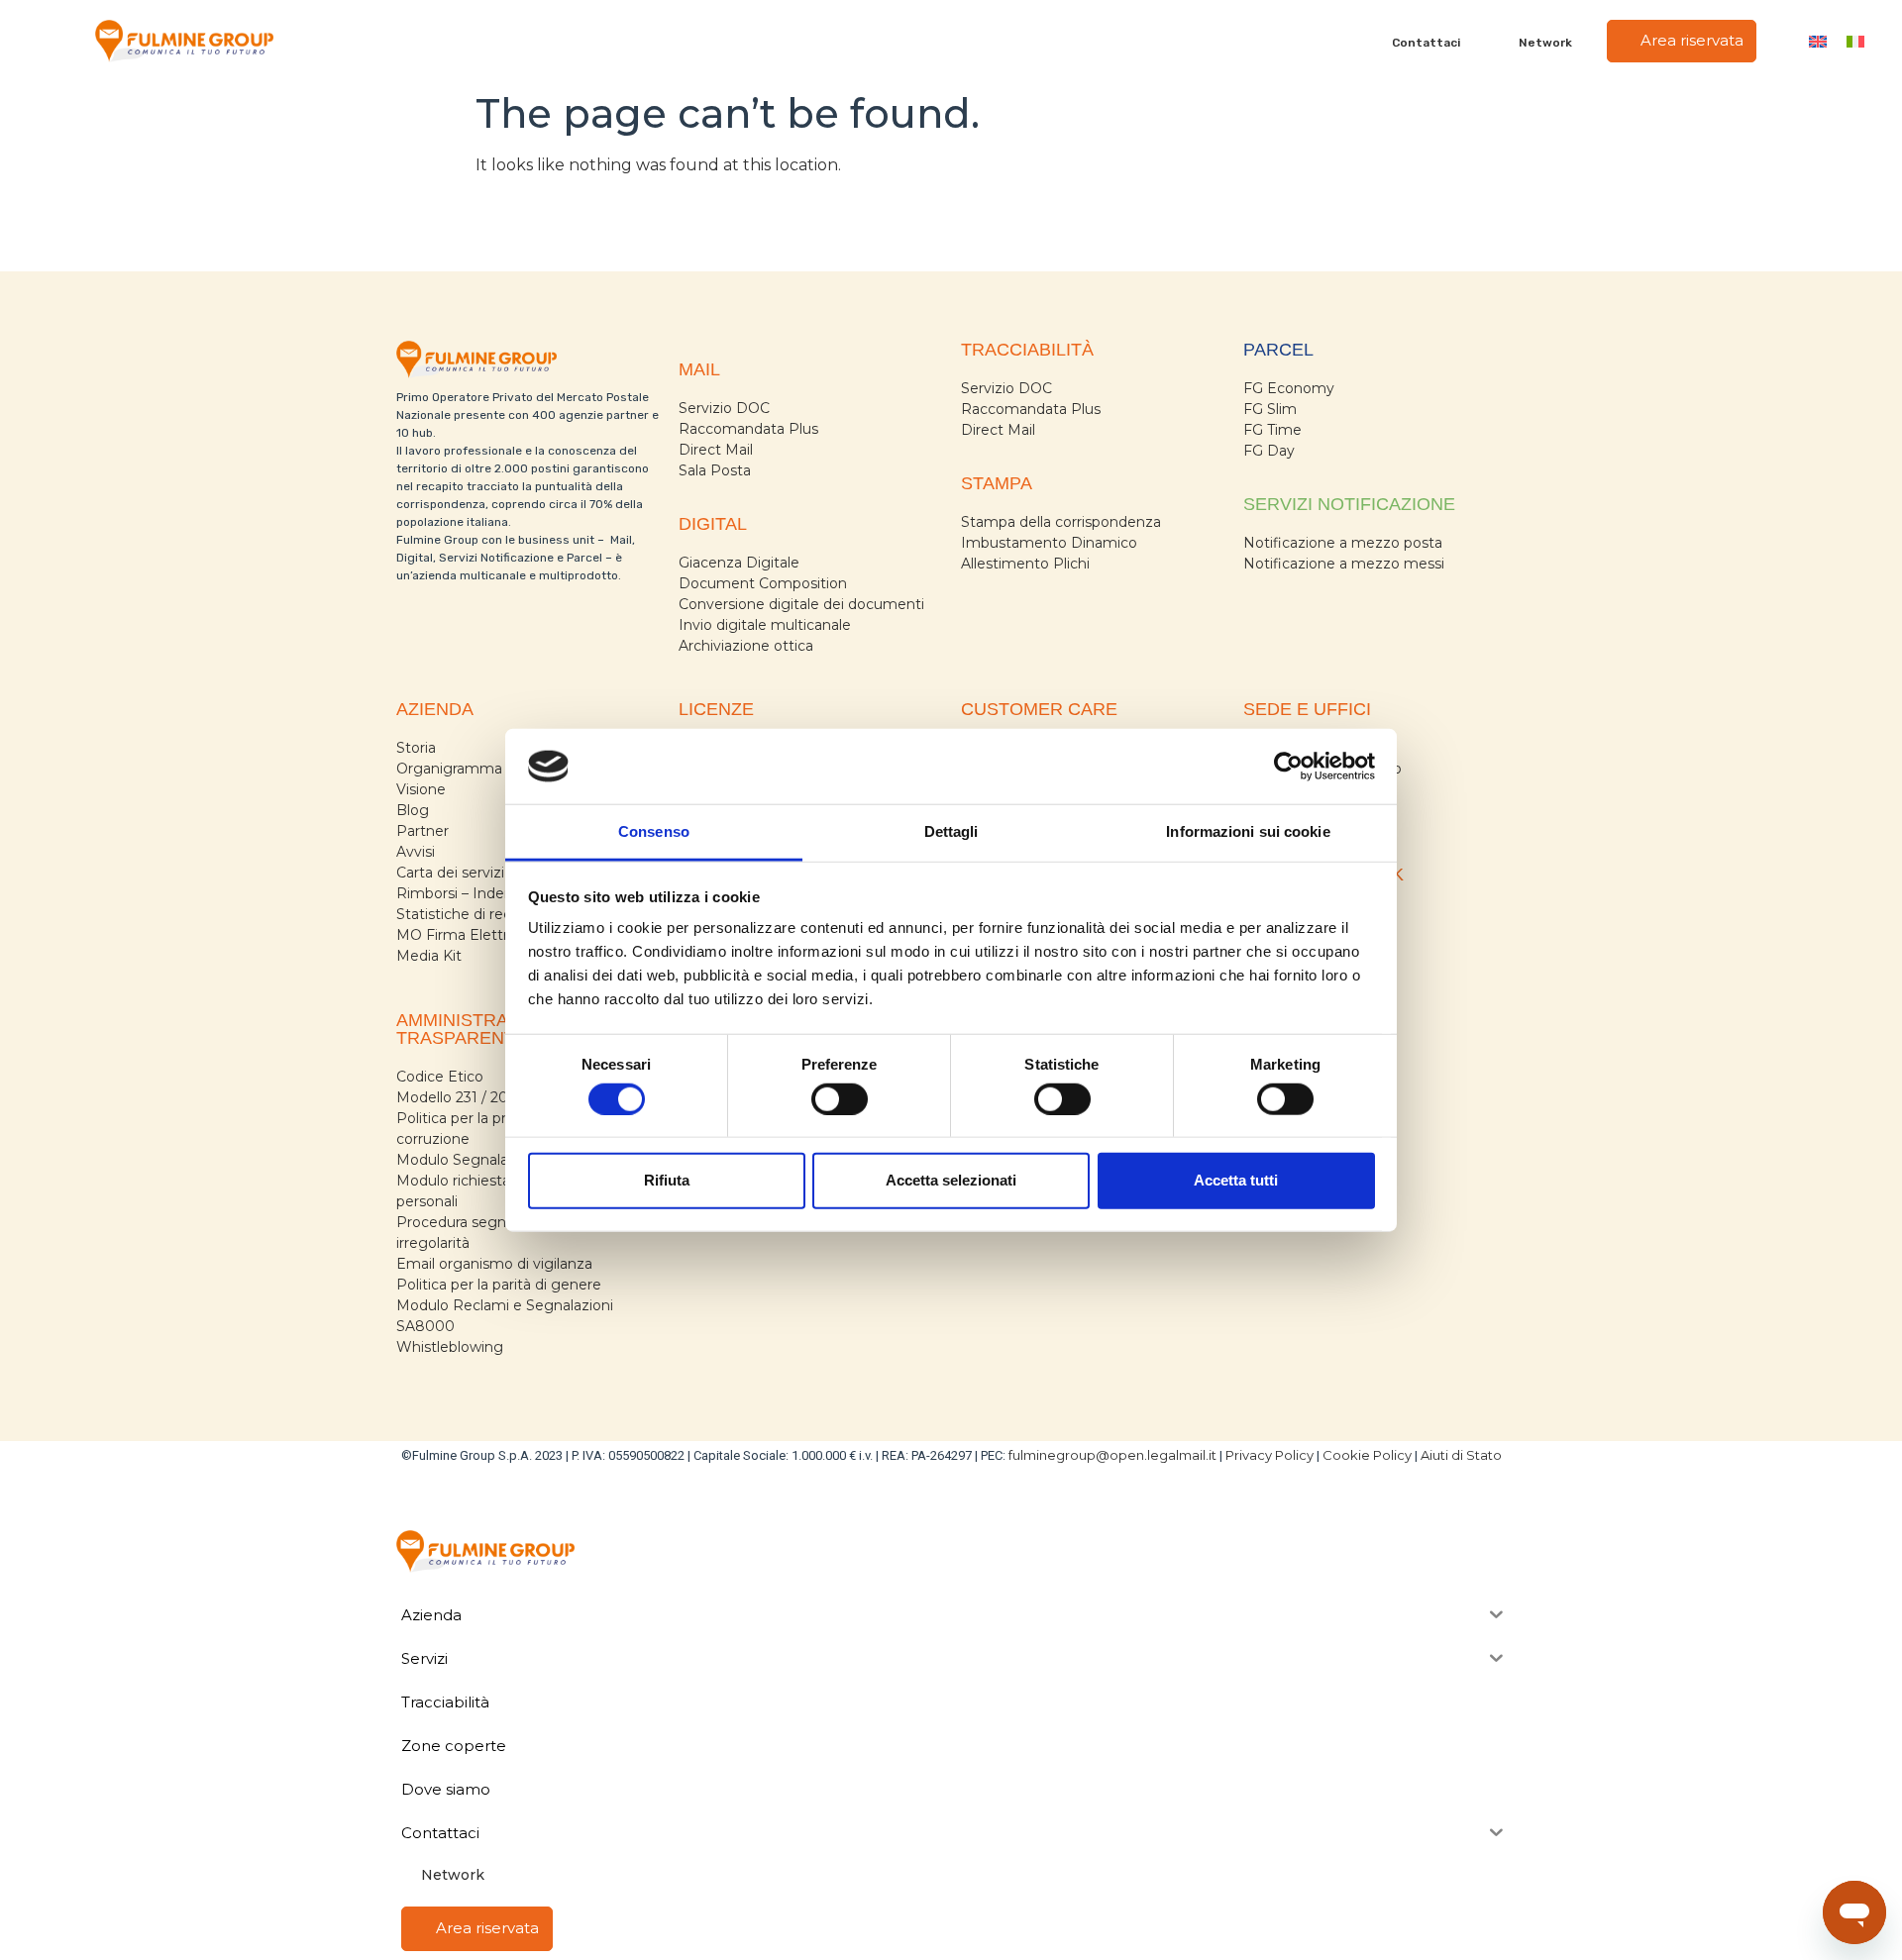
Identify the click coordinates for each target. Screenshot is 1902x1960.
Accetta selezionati (951, 1180)
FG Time (1272, 430)
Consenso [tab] (654, 831)
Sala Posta (715, 470)
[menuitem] (1818, 41)
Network (1545, 43)
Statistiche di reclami (468, 914)
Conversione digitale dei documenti (801, 604)
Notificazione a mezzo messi (1344, 564)
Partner (423, 831)
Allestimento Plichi (1025, 564)
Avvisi (416, 852)
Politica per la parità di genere (499, 1285)
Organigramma (449, 769)
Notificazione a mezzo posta (1343, 543)
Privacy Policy (1269, 1455)
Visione (421, 789)
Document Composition (763, 583)
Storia (416, 748)
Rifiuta (667, 1180)
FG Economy (1289, 388)
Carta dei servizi (450, 873)
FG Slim (1270, 409)
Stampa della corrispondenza (1061, 522)
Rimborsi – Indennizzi (470, 893)
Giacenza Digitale (739, 563)
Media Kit (429, 956)
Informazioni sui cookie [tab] (1248, 831)
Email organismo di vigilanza (494, 1264)
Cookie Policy (1367, 1455)
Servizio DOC (724, 408)
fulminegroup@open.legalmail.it (1112, 1455)
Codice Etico (440, 1077)
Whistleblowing (450, 1347)
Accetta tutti (1236, 1180)
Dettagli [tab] (951, 831)
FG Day (1269, 451)
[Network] (1507, 41)
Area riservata (1690, 40)
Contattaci (1426, 43)
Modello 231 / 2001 (460, 1097)
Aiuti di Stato (1461, 1455)
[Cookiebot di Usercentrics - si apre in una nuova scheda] (1288, 767)
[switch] (840, 1098)
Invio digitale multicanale (765, 625)
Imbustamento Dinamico (1049, 543)
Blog (413, 810)
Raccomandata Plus (748, 429)
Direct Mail (716, 450)
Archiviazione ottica (746, 646)
